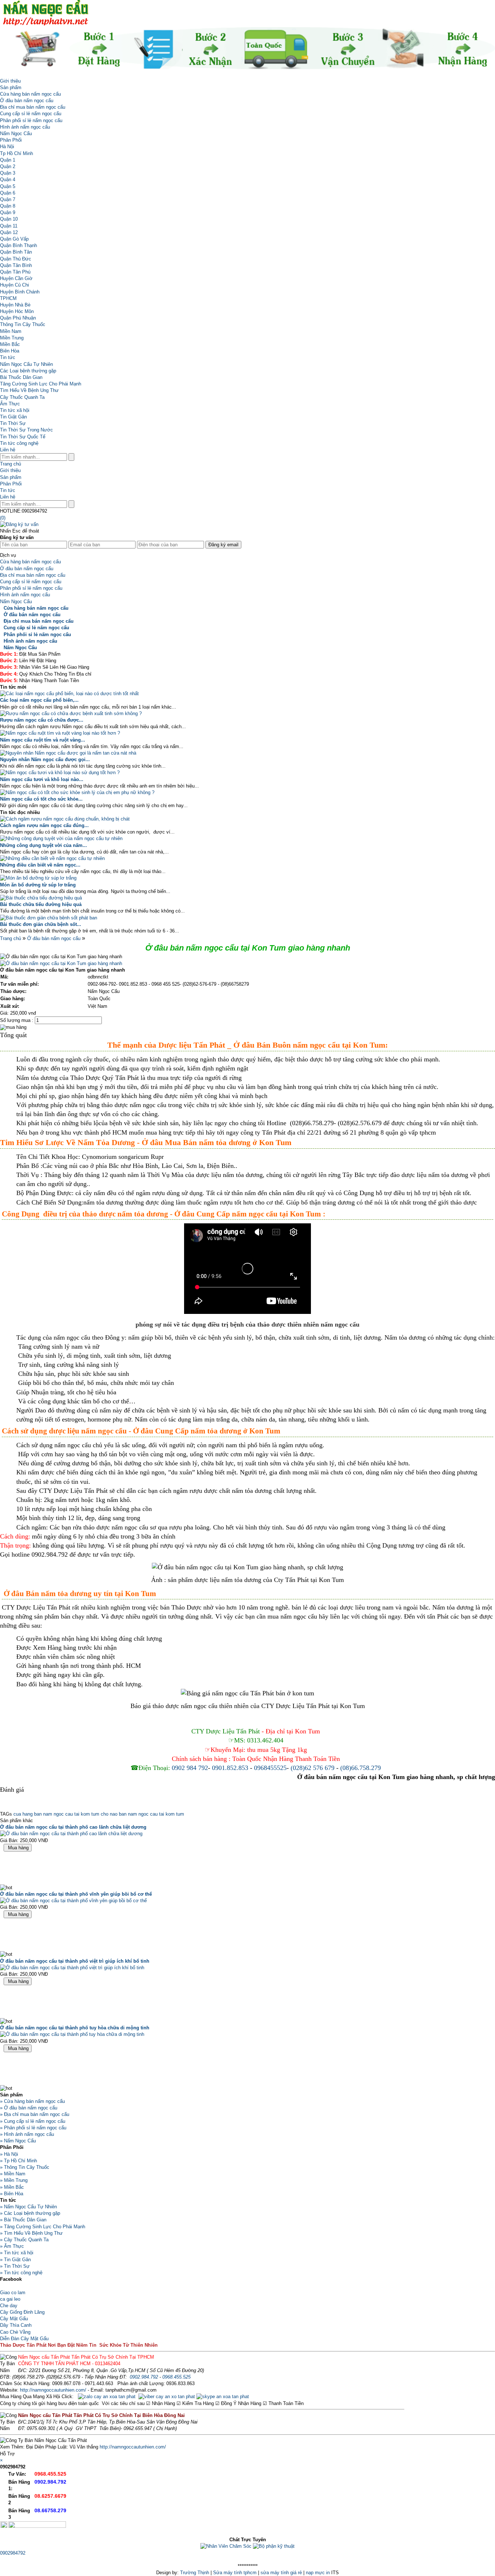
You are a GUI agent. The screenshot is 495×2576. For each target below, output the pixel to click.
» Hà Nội (9, 2154)
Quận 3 (8, 173)
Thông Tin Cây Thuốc (23, 324)
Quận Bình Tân (16, 252)
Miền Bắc (10, 344)
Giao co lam (13, 2293)
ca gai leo (10, 2299)
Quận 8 (8, 206)
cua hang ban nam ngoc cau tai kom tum (56, 1814)
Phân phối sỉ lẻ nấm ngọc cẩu (31, 120)
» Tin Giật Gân (15, 2260)
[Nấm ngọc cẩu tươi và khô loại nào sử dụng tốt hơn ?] (60, 773)
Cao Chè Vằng (15, 2332)
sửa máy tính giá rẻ (281, 2573)
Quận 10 (9, 219)
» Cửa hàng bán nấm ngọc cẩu (32, 2101)
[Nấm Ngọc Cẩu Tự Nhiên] (45, 24)
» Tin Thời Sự (15, 2266)
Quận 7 (8, 199)
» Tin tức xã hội (17, 2253)
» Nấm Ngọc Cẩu (18, 2141)
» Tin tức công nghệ (21, 2273)
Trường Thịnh (195, 2573)
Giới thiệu (10, 81)
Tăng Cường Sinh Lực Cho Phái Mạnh (41, 384)
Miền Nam (11, 331)
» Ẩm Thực (12, 2246)
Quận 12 (9, 232)
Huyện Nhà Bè (15, 305)
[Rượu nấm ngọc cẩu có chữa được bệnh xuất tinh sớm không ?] (71, 713)
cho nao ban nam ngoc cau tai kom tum (142, 1814)
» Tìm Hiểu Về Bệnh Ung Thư (31, 2233)
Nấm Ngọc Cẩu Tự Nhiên (26, 364)
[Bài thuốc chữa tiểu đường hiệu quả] (41, 898)
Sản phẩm (11, 87)
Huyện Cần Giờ (16, 278)
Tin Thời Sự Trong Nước (26, 430)
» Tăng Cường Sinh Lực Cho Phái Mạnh (43, 2227)
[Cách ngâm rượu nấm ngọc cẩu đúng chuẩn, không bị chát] (65, 819)
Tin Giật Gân (13, 417)
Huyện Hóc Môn (17, 311)
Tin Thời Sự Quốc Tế (23, 437)
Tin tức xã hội (15, 410)
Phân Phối (11, 140)
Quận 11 (9, 226)
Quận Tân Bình (16, 265)
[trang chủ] (2, 74)
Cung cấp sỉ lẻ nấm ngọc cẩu (31, 114)
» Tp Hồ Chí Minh (18, 2161)
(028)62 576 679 (313, 1768)
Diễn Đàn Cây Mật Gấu (24, 2339)
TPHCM (8, 298)
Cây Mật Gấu (14, 2319)
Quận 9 (8, 212)
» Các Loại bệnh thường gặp (30, 2213)
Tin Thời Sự (13, 423)
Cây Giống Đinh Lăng (22, 2312)
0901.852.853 (230, 1768)
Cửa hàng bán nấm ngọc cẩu (30, 94)
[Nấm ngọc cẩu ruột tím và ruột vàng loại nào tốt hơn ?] (60, 733)
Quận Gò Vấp (14, 239)
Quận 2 (8, 166)
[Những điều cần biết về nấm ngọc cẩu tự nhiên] (52, 858)
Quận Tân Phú (15, 272)
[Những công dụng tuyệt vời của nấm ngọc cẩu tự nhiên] (61, 838)
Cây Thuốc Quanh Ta (22, 397)
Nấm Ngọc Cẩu (16, 133)
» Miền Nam (13, 2174)
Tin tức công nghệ (19, 443)
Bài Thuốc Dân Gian (21, 377)
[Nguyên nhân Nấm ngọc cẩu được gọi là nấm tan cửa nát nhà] (68, 753)
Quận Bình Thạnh (18, 245)
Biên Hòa (10, 351)
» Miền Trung (14, 2180)
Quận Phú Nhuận (18, 318)
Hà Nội (7, 147)
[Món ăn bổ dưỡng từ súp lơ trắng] (38, 878)
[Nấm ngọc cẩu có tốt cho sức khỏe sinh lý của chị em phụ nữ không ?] (77, 792)
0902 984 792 (190, 1768)
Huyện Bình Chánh (20, 292)
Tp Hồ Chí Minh (16, 153)
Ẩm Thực (10, 404)
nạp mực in (318, 2573)
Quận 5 (8, 186)
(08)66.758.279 (361, 1768)
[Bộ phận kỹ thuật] (274, 2546)
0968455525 (270, 1768)
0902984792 (13, 2553)
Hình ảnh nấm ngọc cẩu (25, 127)
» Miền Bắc (12, 2187)
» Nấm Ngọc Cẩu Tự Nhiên (28, 2207)
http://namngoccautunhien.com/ (53, 2390)
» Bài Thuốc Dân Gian (23, 2220)
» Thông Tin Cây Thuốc (25, 2167)
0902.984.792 (144, 2377)
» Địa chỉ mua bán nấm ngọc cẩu (35, 2114)
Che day (9, 2306)
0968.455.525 (176, 2377)
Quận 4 (8, 179)
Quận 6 (8, 193)
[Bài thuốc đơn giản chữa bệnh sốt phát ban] (49, 918)
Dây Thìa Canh (16, 2325)
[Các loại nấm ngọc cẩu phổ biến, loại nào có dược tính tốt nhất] (69, 694)
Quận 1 (8, 160)
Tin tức (8, 357)
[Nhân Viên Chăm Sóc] (226, 2546)
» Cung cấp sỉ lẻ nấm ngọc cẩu (33, 2121)
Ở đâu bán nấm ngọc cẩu (27, 101)
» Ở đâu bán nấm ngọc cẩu (29, 2108)
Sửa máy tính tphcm (235, 2573)
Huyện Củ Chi (14, 285)
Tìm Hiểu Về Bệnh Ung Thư (29, 390)
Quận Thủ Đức (16, 259)
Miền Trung (12, 338)
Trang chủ (11, 464)
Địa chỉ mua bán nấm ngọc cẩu (33, 107)
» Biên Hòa (12, 2194)
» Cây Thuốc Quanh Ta (24, 2240)
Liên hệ (8, 450)
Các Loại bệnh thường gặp (28, 371)
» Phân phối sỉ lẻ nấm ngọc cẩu (33, 2128)
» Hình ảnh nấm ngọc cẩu (27, 2134)
